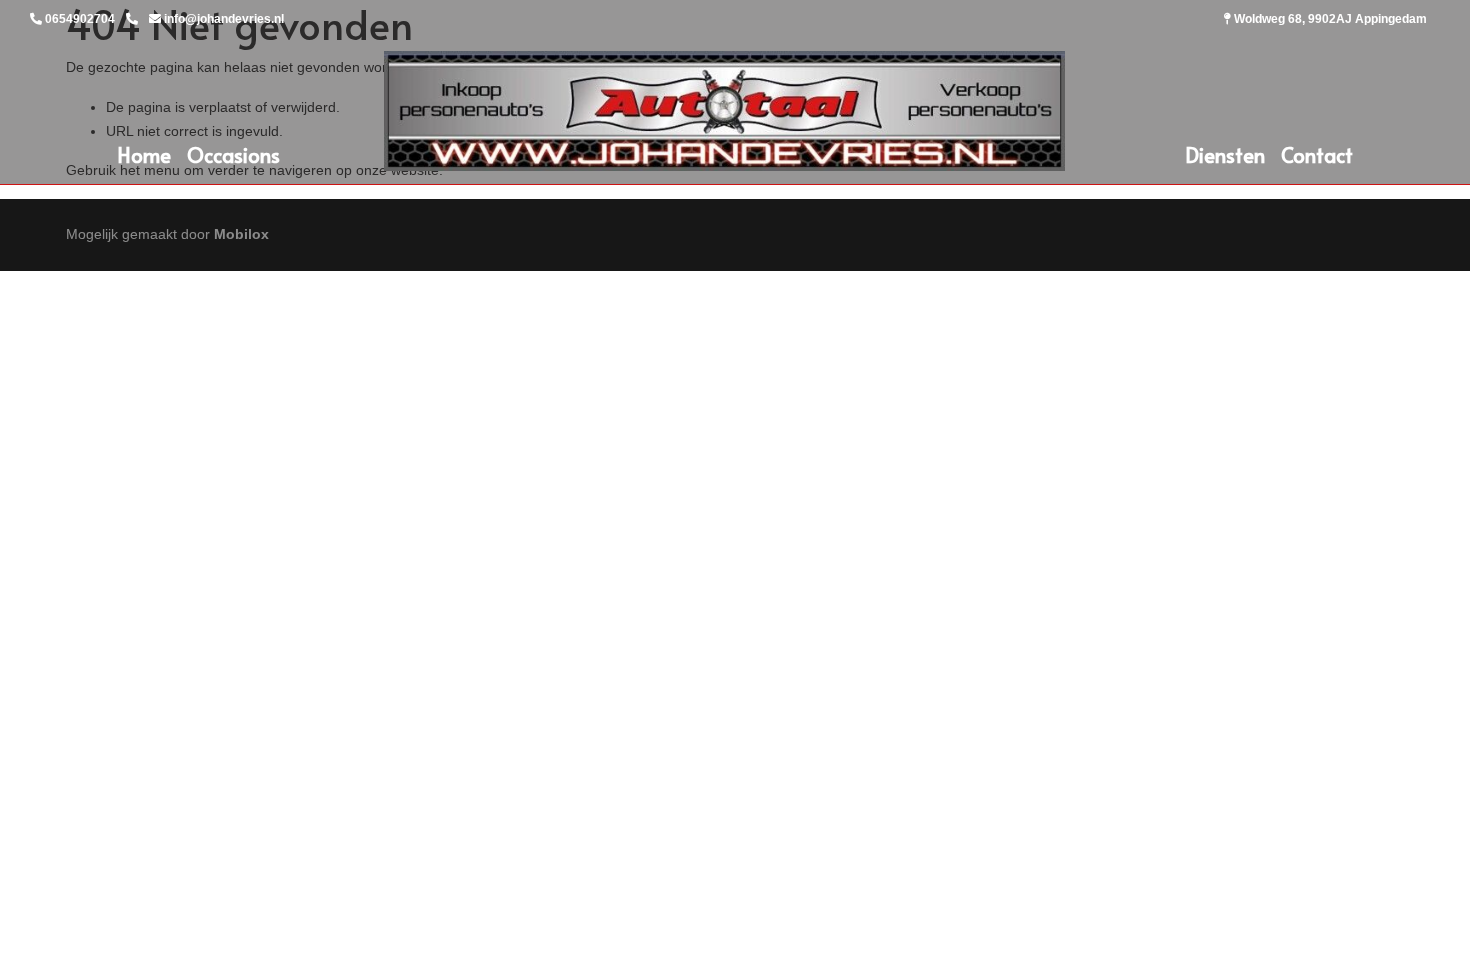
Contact (1317, 155)
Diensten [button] (1225, 155)
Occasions (233, 155)
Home (144, 155)
